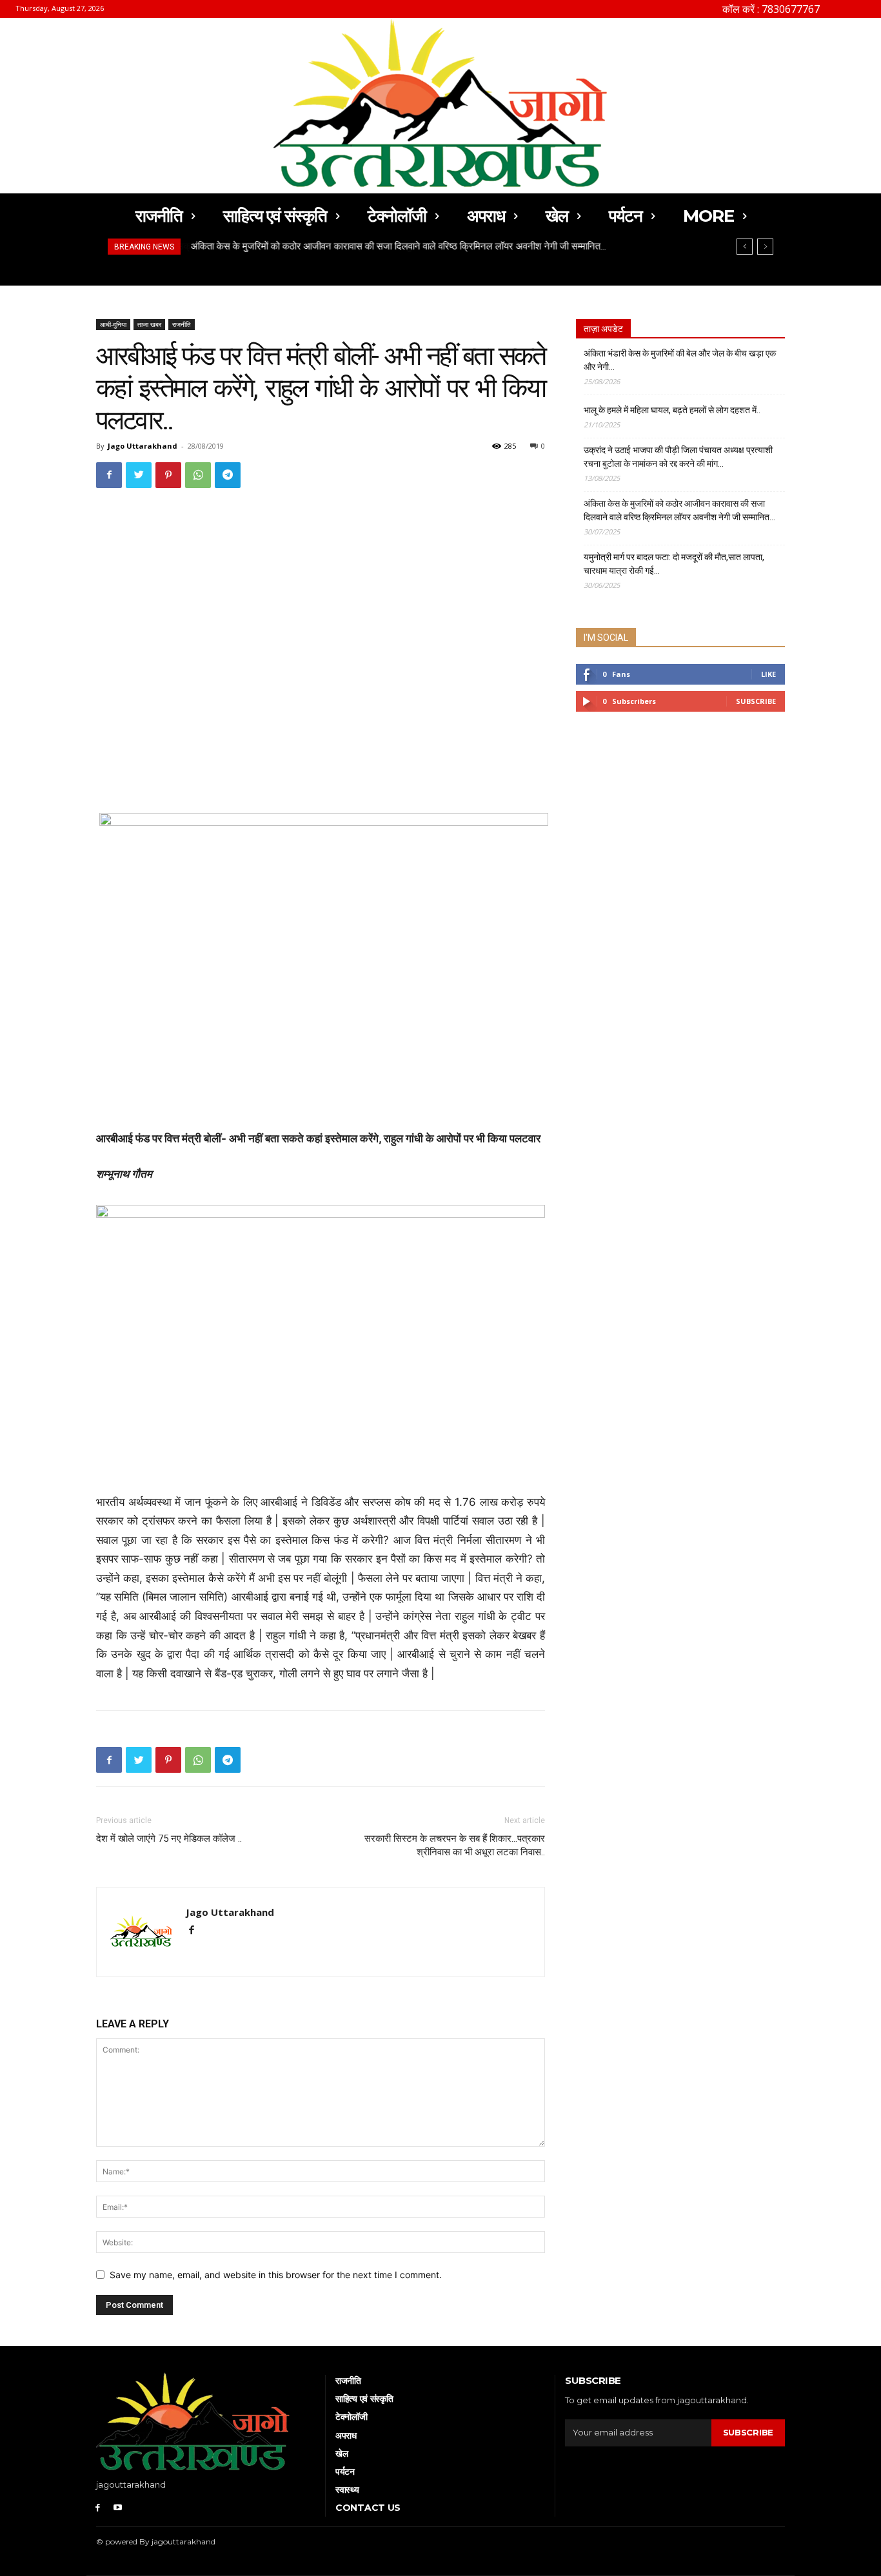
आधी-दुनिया (113, 324)
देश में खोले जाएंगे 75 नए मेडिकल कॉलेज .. (169, 1839)
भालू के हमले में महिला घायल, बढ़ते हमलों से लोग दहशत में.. (672, 410)
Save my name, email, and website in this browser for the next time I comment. (276, 2275)
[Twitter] (139, 475)
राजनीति (182, 324)
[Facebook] (109, 475)
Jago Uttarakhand (143, 446)
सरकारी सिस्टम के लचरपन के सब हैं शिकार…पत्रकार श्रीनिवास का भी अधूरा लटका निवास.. (455, 1845)
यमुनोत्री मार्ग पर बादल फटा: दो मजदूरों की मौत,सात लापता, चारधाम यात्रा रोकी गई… (674, 564)
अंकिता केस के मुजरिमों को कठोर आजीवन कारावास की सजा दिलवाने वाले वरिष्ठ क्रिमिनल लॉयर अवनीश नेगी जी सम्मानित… (398, 246)
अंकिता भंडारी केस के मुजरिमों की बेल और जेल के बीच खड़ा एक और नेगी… (680, 360)
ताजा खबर (149, 324)
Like (768, 674)
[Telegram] (228, 475)
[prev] (745, 247)
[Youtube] (118, 2507)
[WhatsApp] (198, 475)
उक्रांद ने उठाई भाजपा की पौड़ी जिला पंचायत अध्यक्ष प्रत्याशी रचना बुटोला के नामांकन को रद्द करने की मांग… (678, 457)
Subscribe (756, 701)
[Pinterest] (168, 475)
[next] (765, 247)
